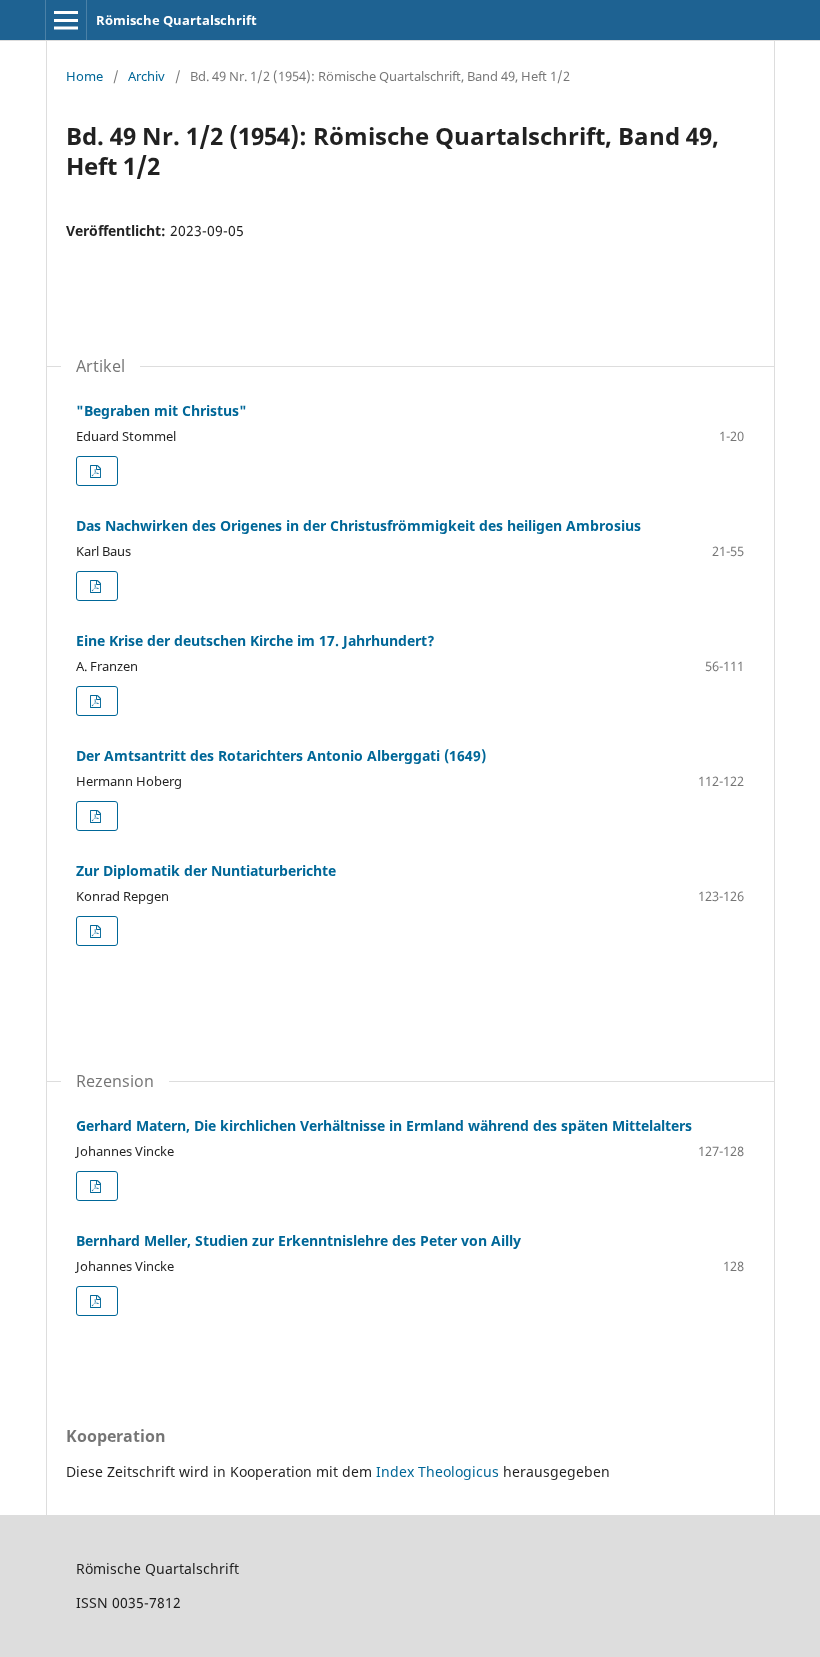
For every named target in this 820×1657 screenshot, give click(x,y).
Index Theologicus (439, 1471)
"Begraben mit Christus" (161, 410)
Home (84, 76)
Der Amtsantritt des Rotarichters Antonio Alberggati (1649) (281, 755)
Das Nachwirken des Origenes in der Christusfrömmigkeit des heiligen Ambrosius (358, 525)
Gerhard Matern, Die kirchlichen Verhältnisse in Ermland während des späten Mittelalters (384, 1125)
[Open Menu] (66, 20)
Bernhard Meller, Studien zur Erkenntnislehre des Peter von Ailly (298, 1240)
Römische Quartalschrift (176, 20)
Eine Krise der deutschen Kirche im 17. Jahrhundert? (255, 640)
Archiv (146, 76)
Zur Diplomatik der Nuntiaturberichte (206, 870)
